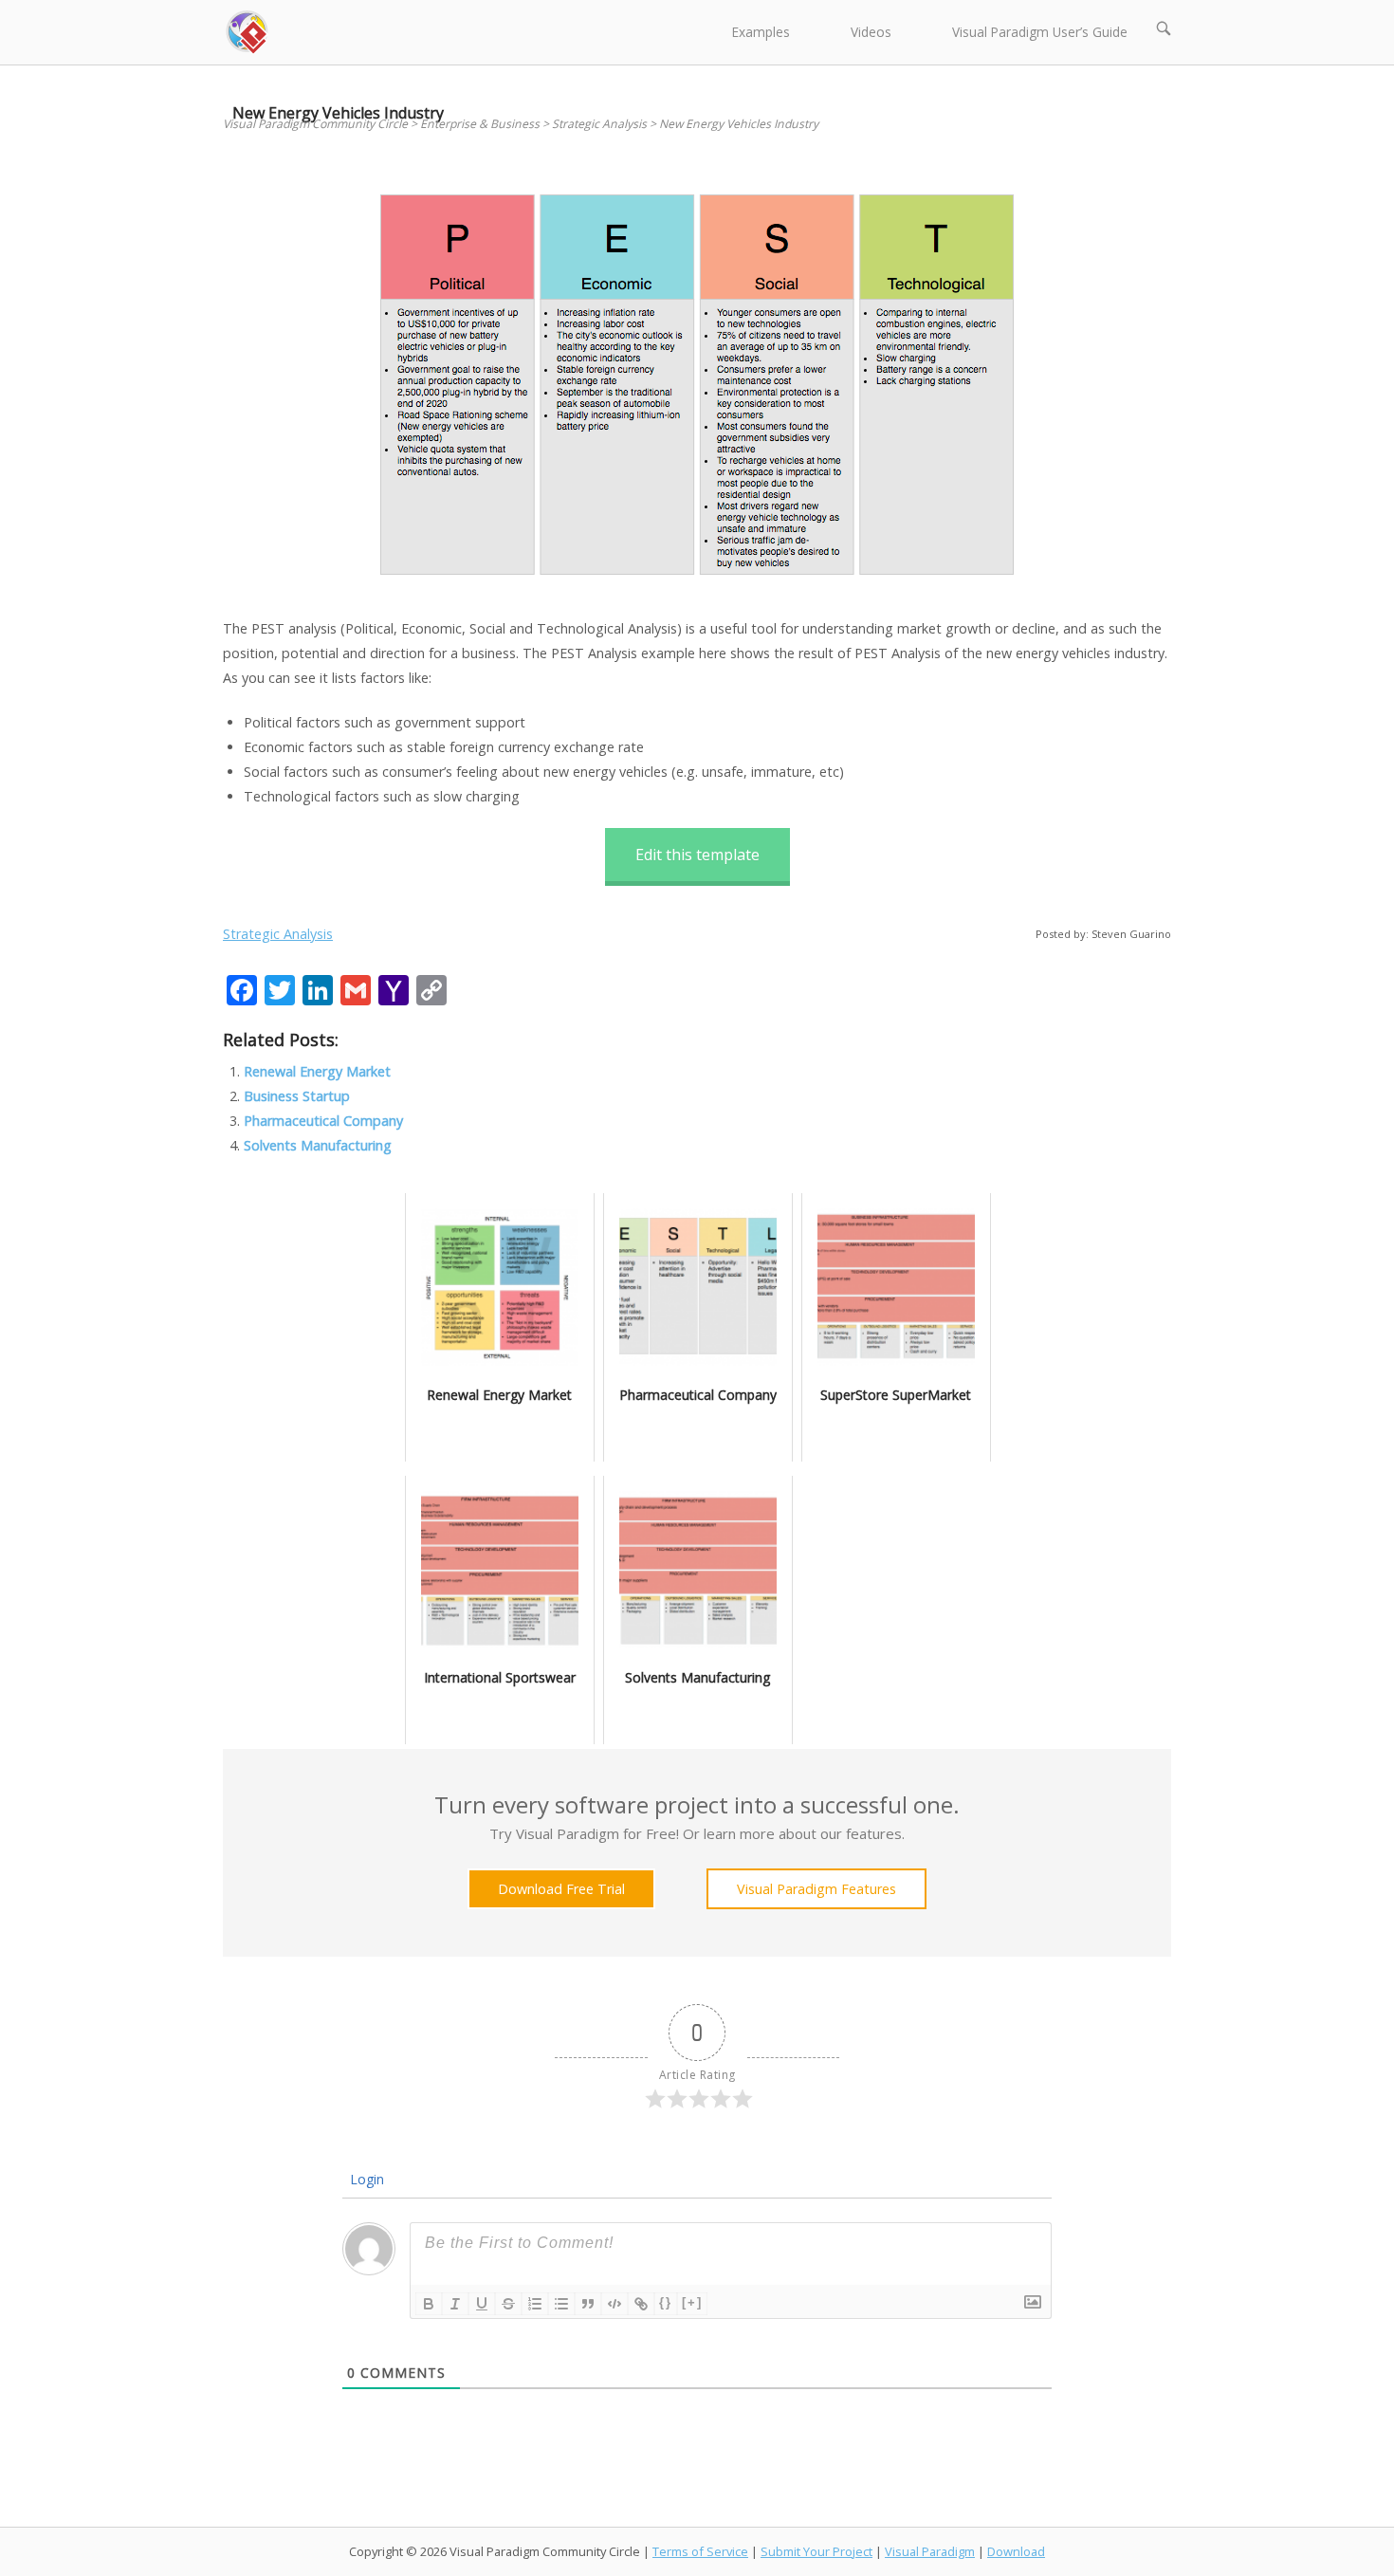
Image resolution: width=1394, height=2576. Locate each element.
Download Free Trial (561, 1889)
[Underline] (482, 2304)
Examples (761, 32)
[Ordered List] (535, 2304)
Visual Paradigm (930, 2551)
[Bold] (429, 2304)
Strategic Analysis (278, 934)
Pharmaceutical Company (323, 1121)
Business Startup (297, 1096)
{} (666, 2302)
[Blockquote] (588, 2304)
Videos (871, 32)
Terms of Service (700, 2551)
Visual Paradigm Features (816, 1889)
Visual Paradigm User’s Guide (1040, 32)
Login (365, 2179)
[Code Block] (614, 2304)
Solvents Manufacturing (318, 1145)
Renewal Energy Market (317, 1071)
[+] (692, 2302)
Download (1016, 2551)
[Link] (641, 2304)
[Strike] (508, 2304)
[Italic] (455, 2304)
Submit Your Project (816, 2551)
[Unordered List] (561, 2304)
